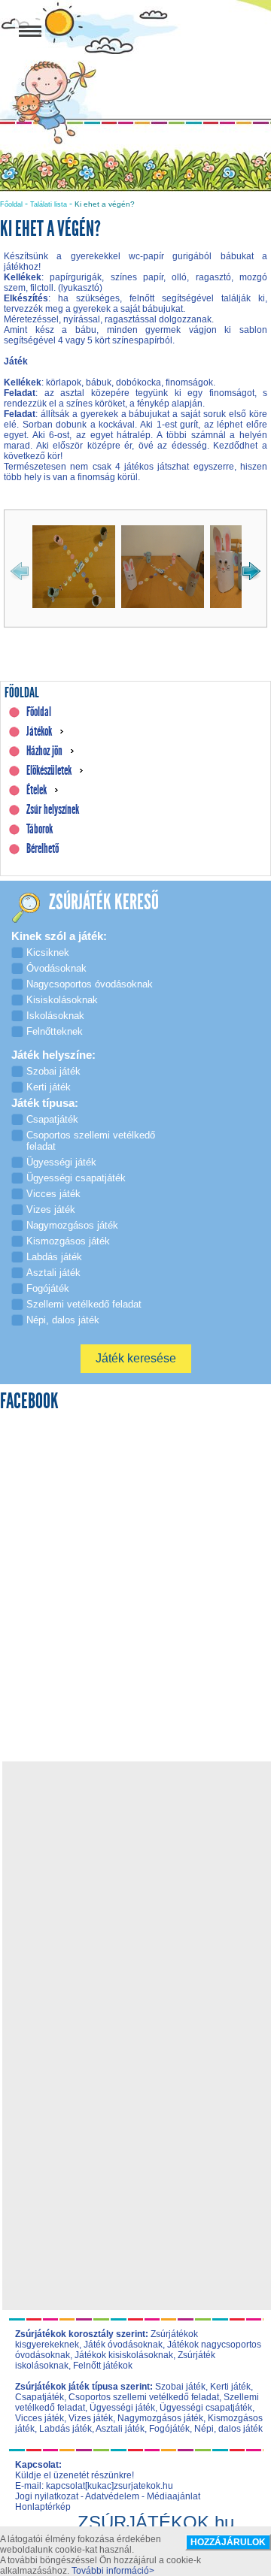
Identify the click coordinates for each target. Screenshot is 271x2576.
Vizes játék (91, 2418)
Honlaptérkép (43, 2507)
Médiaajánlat (174, 2496)
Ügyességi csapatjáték (206, 2408)
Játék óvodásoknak (123, 2345)
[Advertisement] (135, 1900)
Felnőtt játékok (103, 2366)
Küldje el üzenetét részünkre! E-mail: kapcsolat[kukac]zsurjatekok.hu (94, 2481)
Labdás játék (65, 2429)
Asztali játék (120, 2429)
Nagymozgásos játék (160, 2418)
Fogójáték (169, 2429)
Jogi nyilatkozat (47, 2496)
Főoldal (11, 204)
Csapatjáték (40, 2397)
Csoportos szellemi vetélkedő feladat (144, 2397)
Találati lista (49, 204)
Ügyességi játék (122, 2408)
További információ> (113, 2571)
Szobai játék (180, 2387)
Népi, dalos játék (228, 2429)
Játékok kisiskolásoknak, (125, 2355)
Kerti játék (230, 2387)
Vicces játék (40, 2418)
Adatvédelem (112, 2496)
